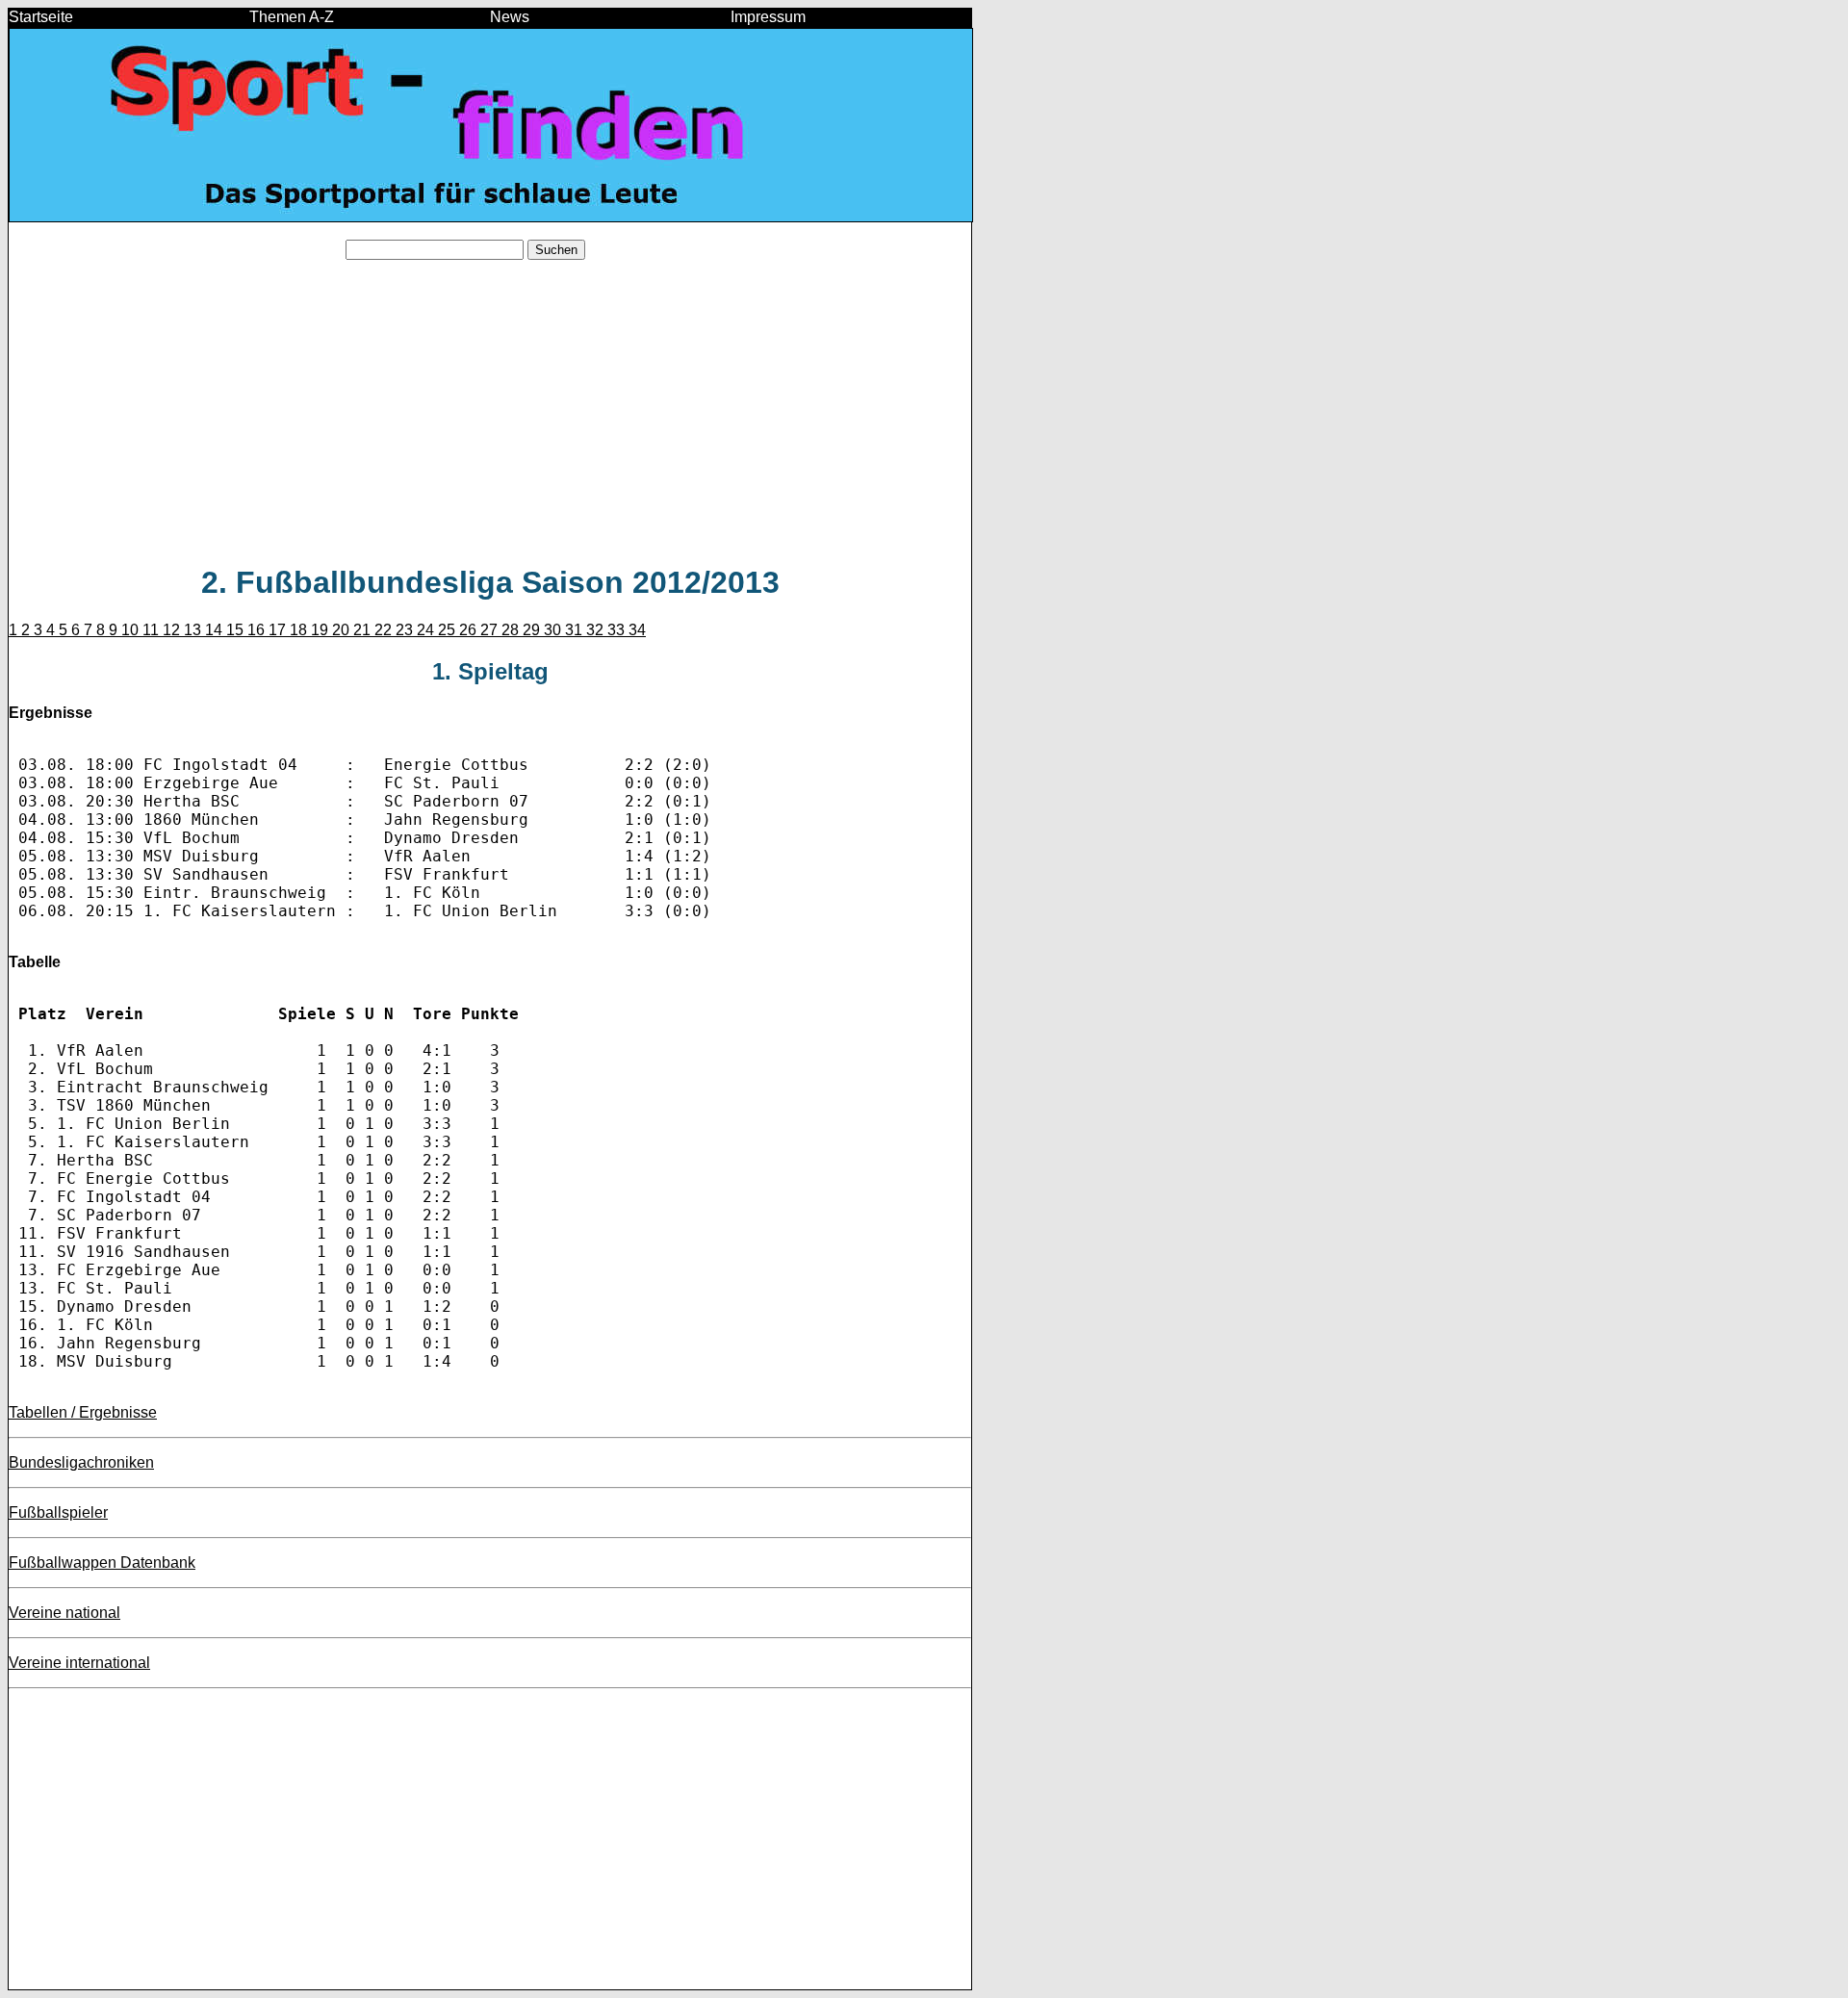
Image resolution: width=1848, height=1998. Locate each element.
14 (216, 630)
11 (153, 630)
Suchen (556, 250)
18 (300, 630)
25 (449, 630)
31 (576, 630)
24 (427, 630)
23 (406, 630)
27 (491, 630)
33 (618, 630)
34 (637, 630)
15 (237, 630)
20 (343, 630)
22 (385, 630)
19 (321, 630)
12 (173, 630)
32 (597, 630)
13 (194, 630)
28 (512, 630)
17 (279, 630)
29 (533, 630)
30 (554, 630)
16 (258, 630)
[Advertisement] (490, 410)
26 (470, 630)
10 (132, 630)
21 (364, 630)
